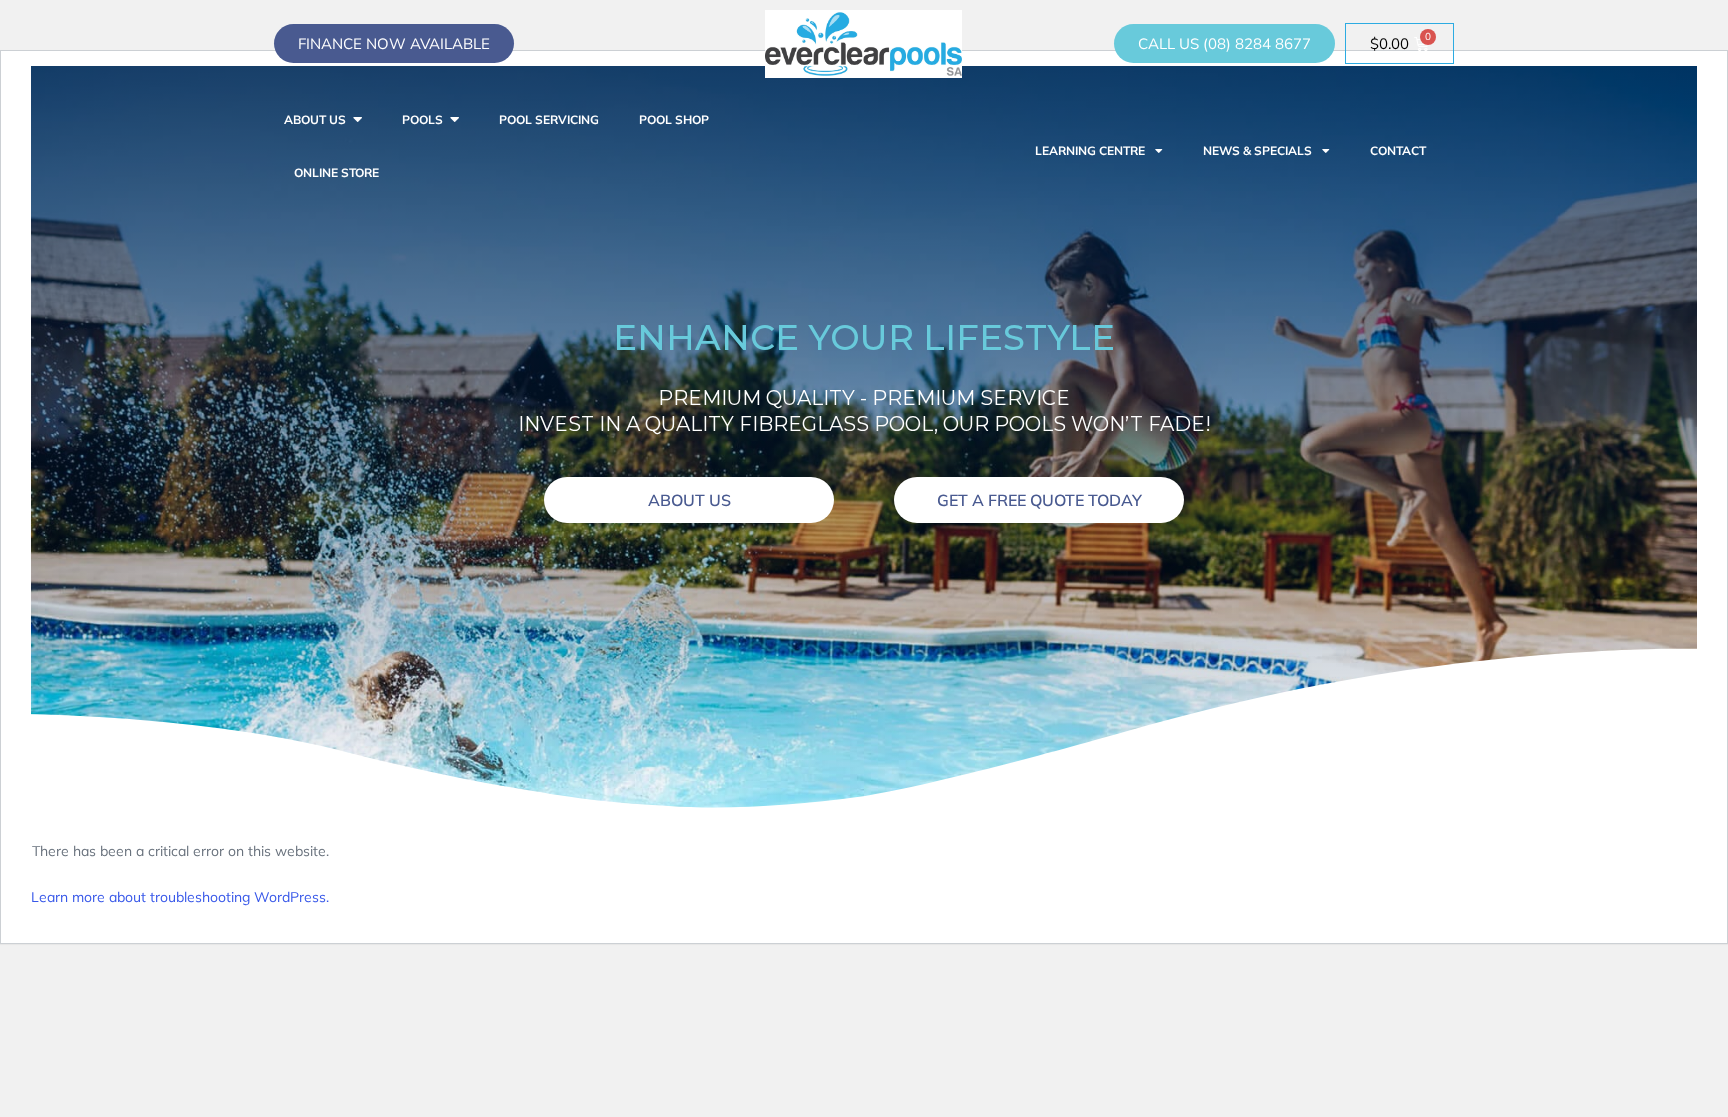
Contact (1398, 150)
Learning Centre (1090, 150)
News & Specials (1257, 150)
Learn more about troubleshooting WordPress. (180, 897)
